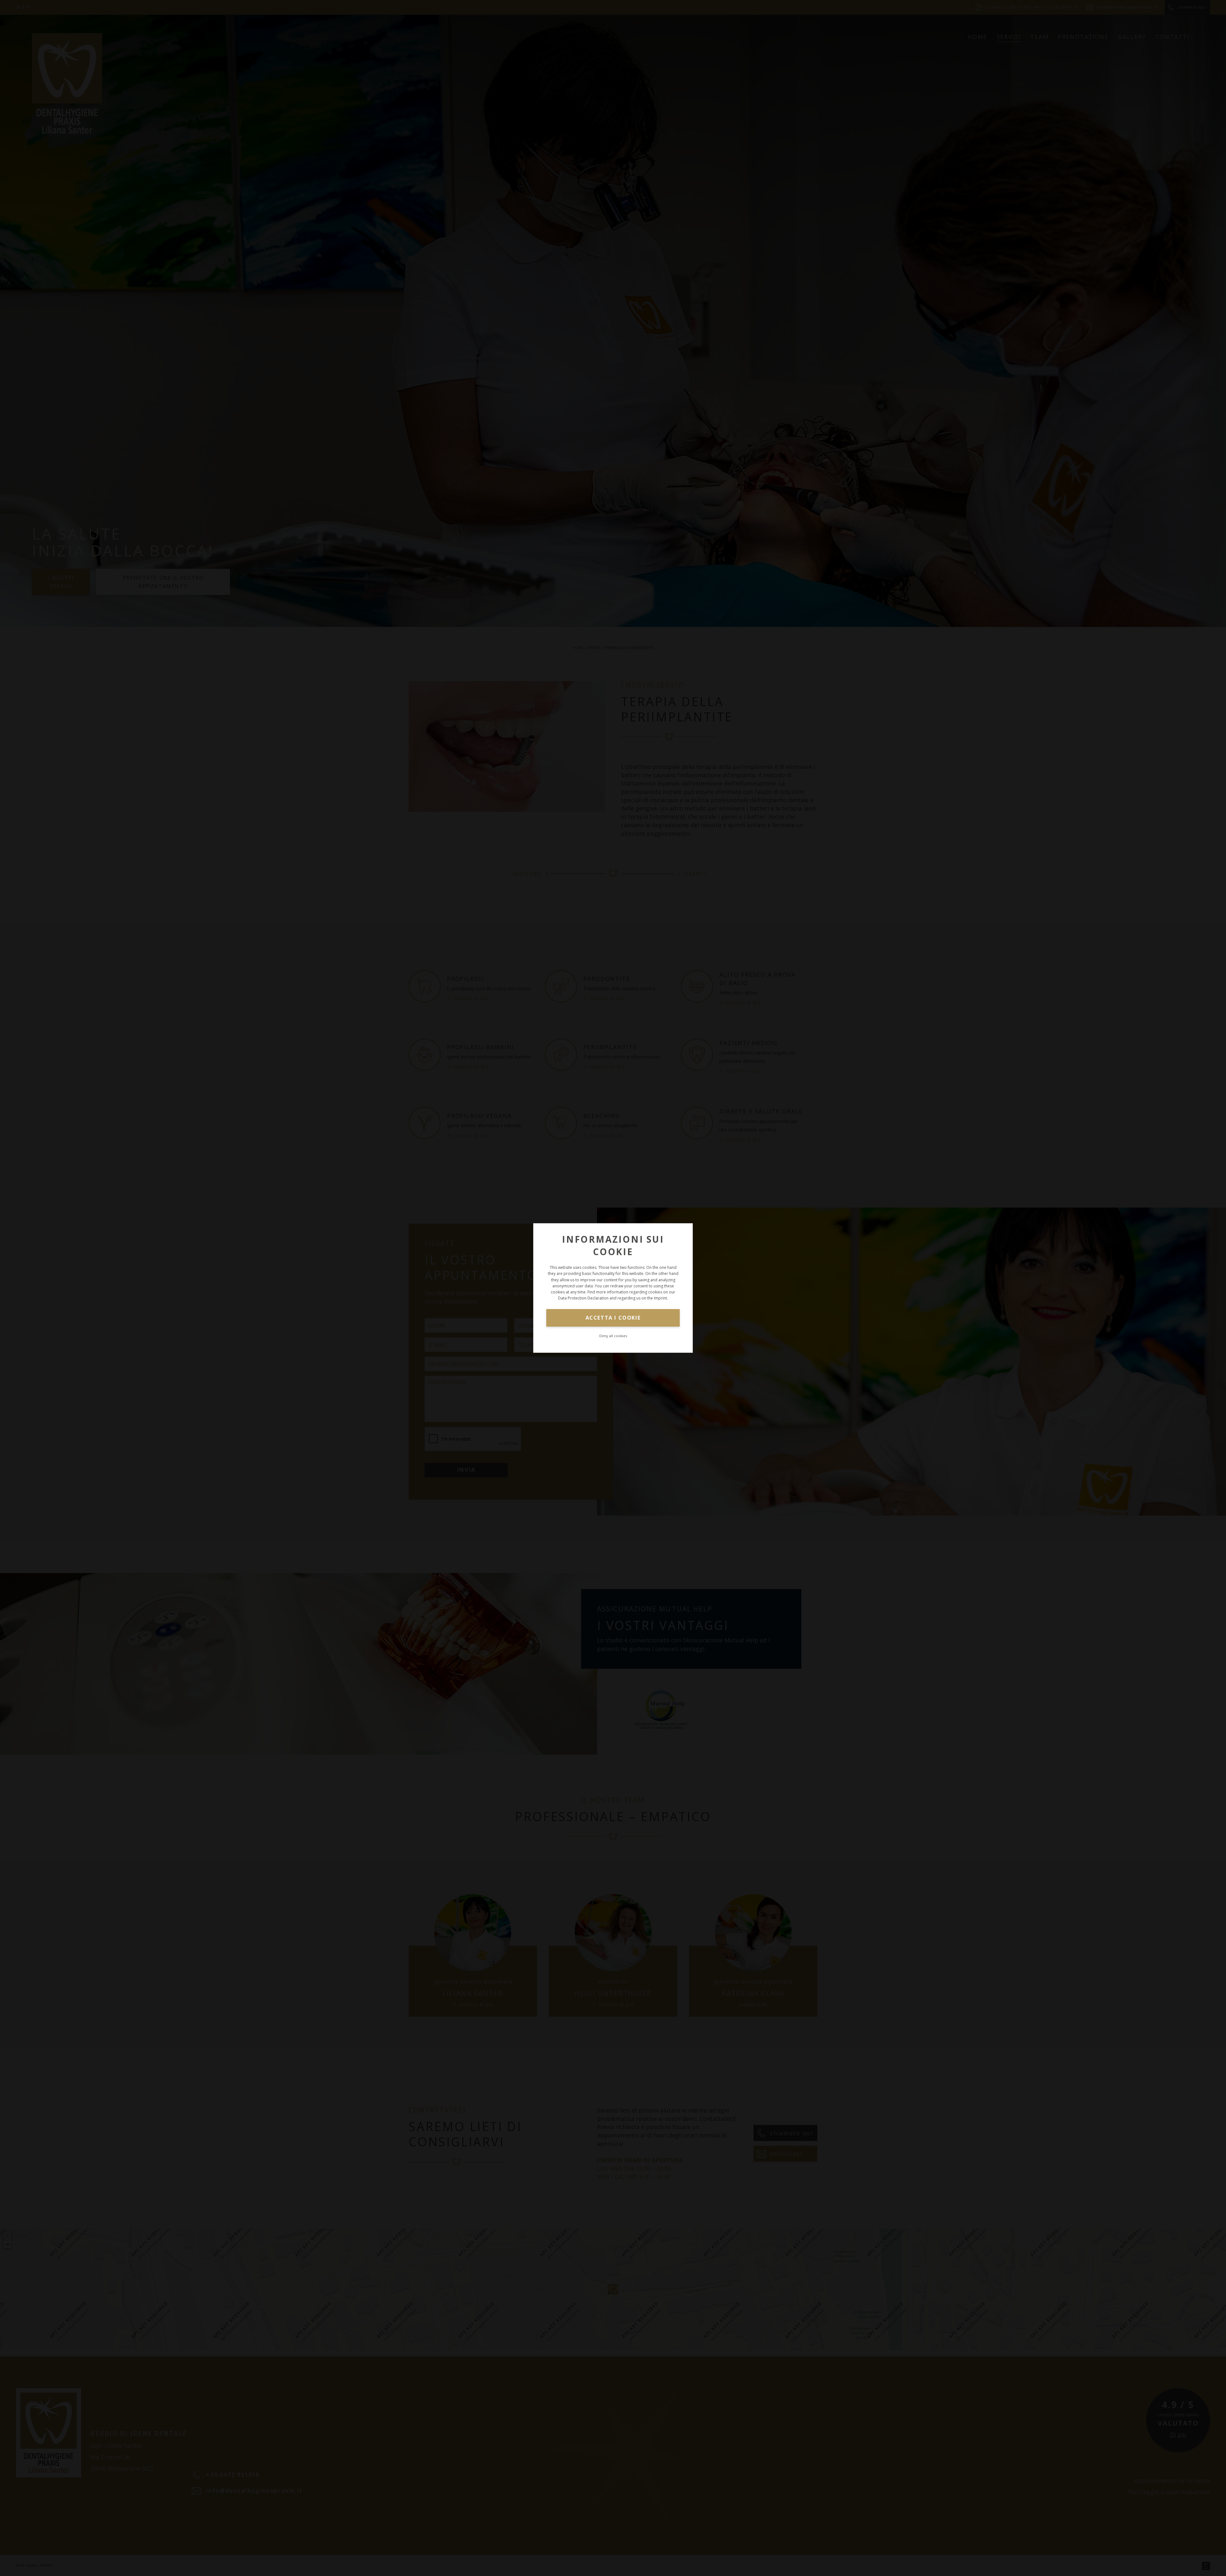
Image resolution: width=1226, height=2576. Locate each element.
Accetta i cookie (613, 1318)
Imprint (660, 1298)
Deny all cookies (613, 1336)
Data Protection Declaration (583, 1298)
